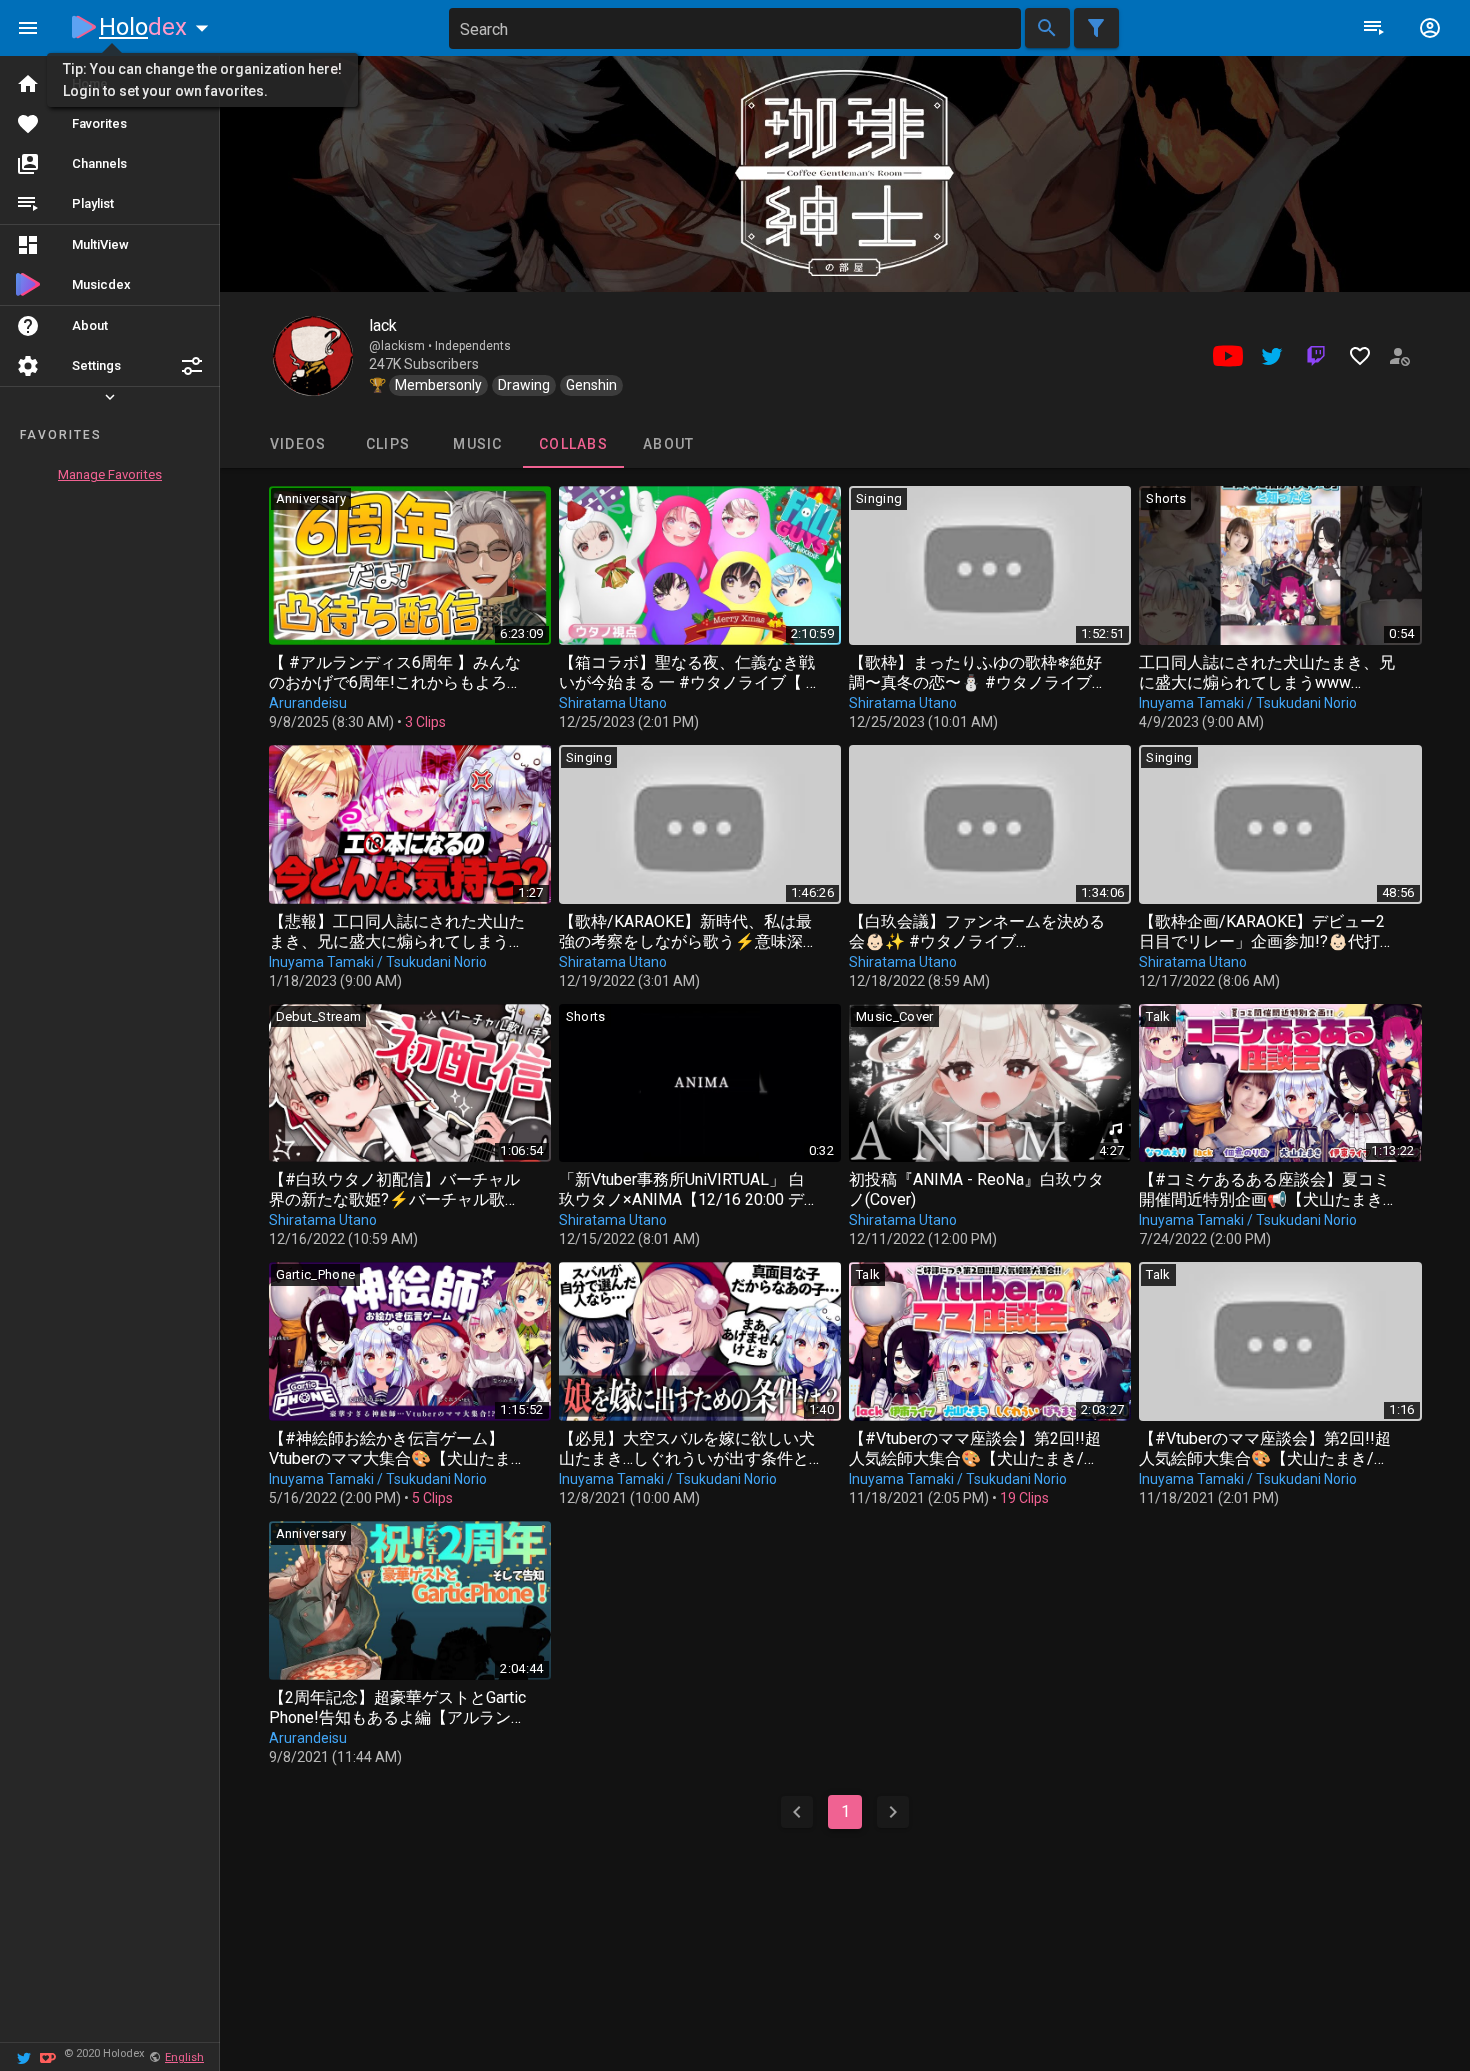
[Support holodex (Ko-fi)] (48, 2056)
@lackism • (402, 346)
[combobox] (735, 28)
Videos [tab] (297, 444)
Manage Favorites (110, 474)
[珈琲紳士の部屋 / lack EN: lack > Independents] (313, 356)
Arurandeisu (308, 703)
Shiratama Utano (613, 703)
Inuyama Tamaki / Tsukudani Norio (1248, 703)
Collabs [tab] (573, 444)
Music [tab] (477, 444)
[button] (192, 366)
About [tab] (668, 444)
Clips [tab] (387, 444)
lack (383, 325)
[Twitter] (24, 2056)
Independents (473, 346)
